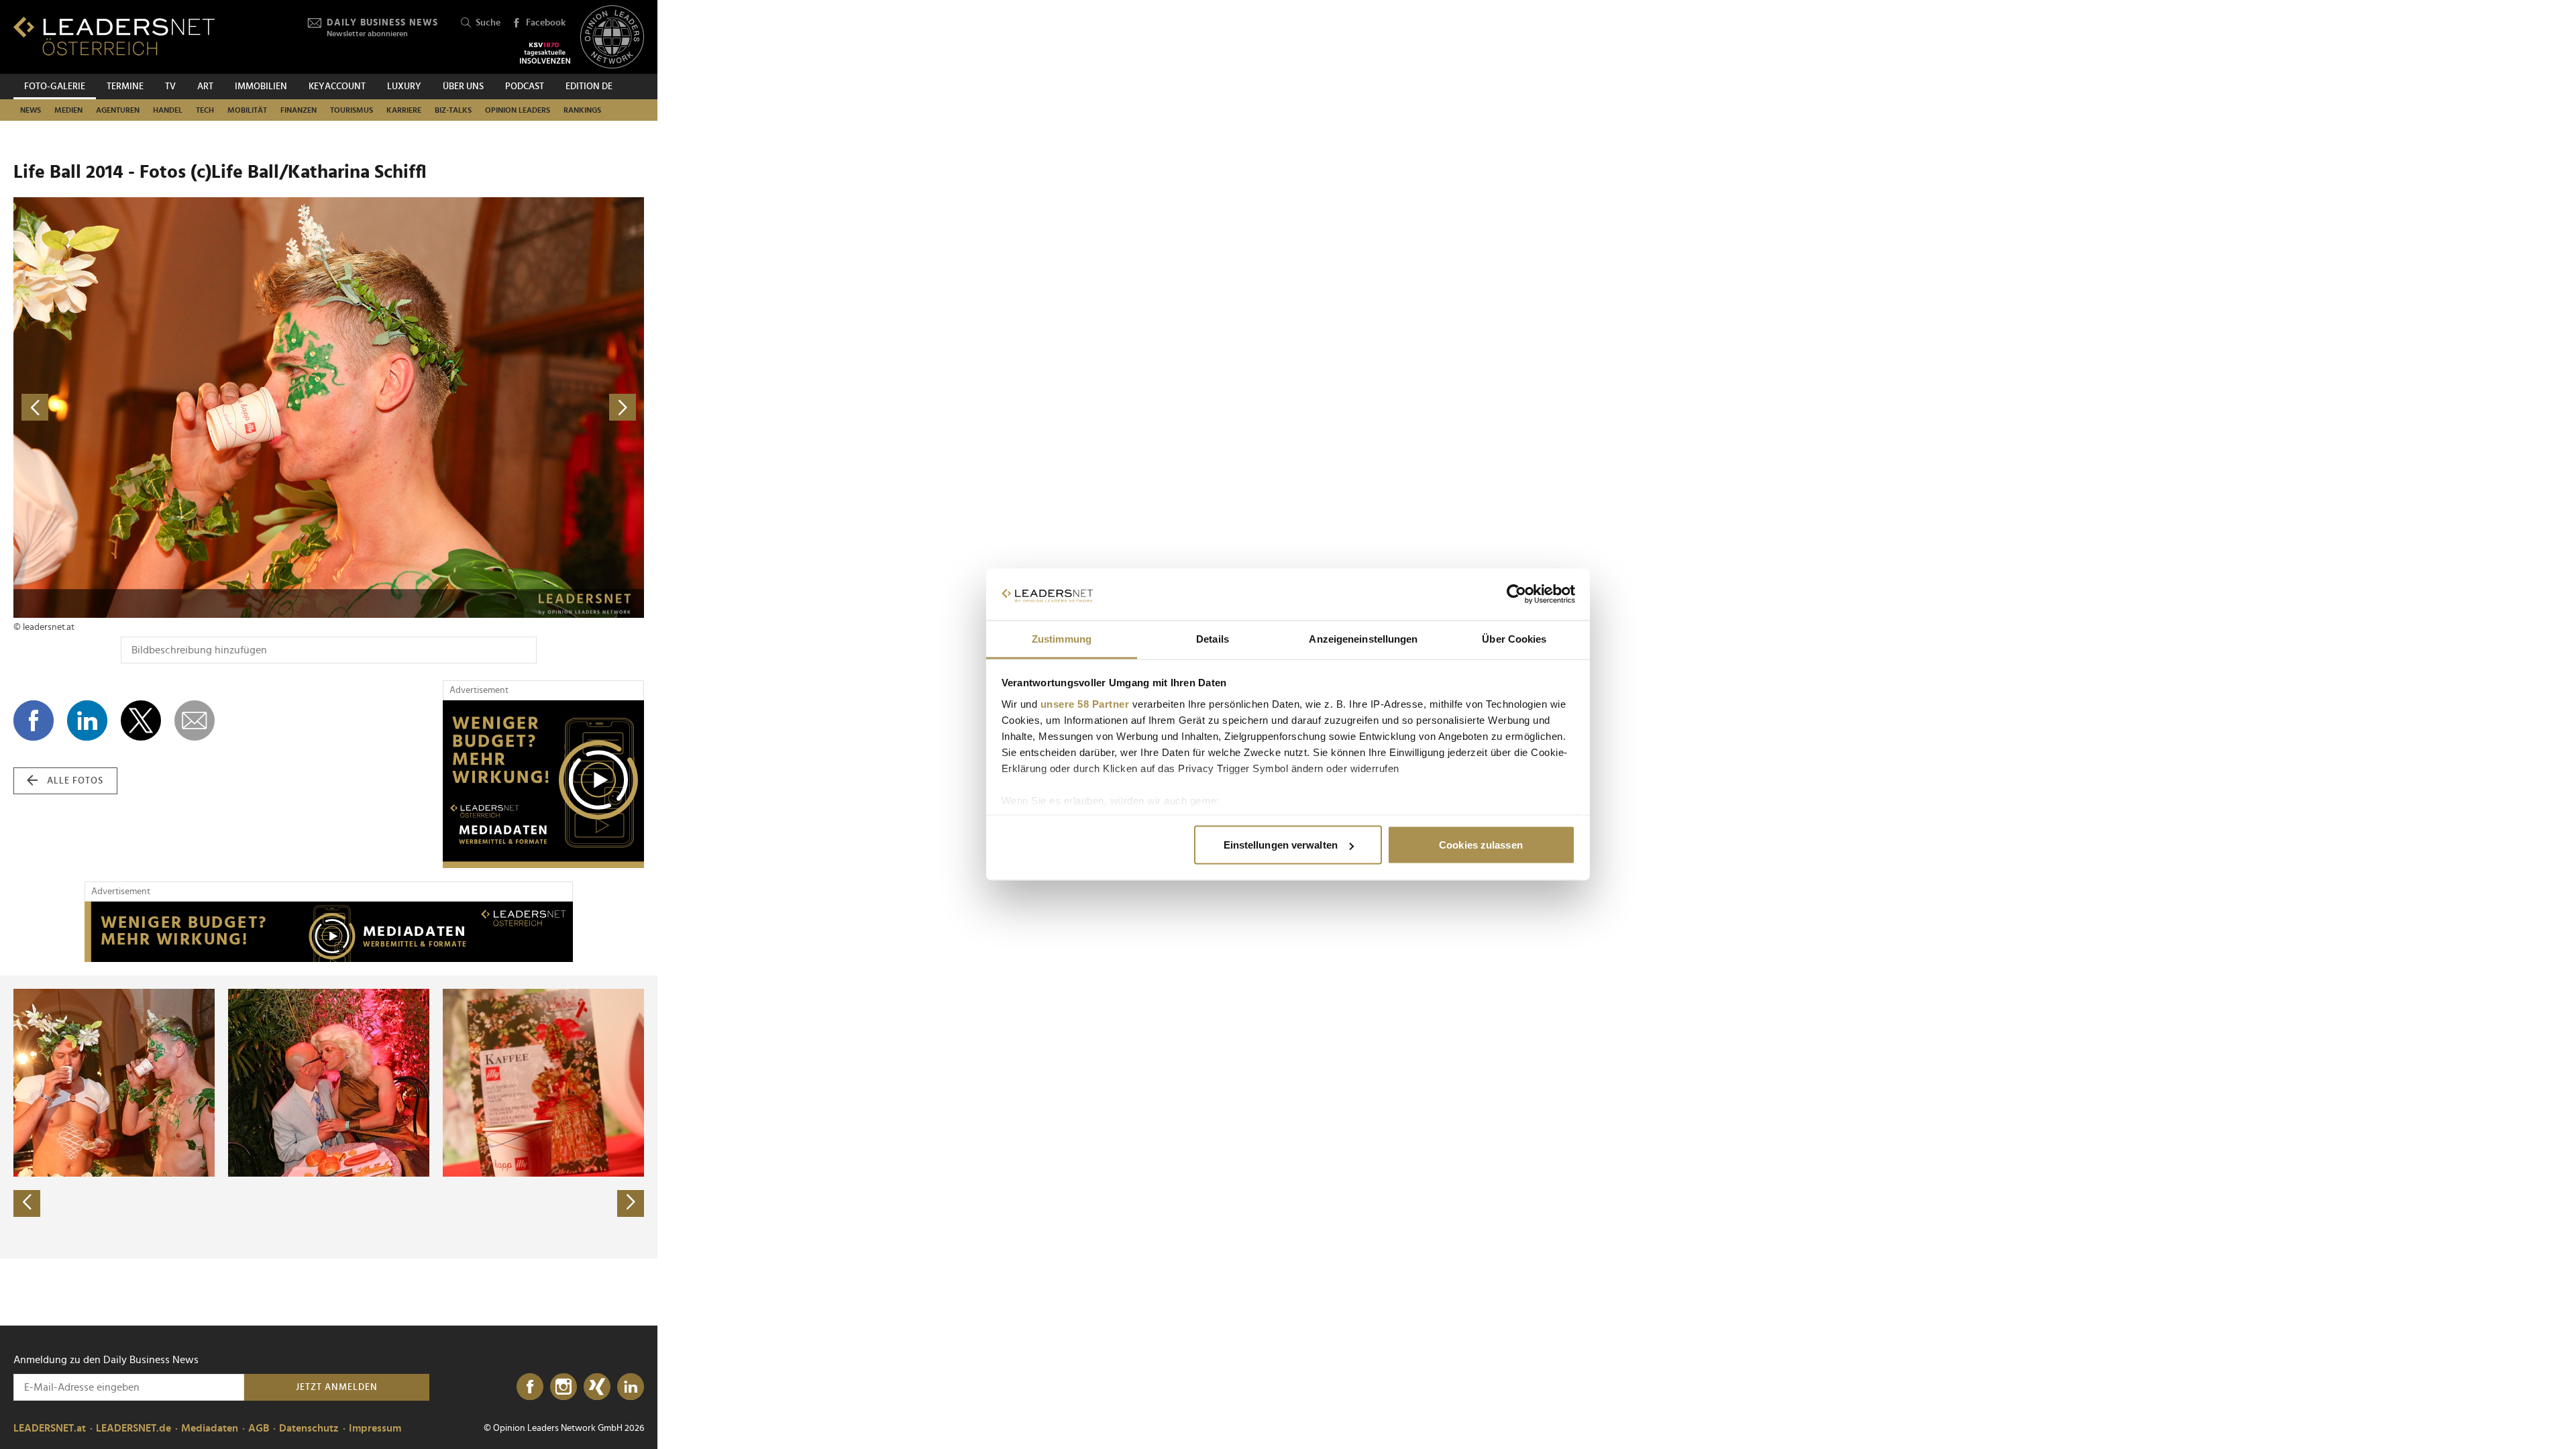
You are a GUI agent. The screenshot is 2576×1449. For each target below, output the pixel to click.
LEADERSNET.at (50, 1428)
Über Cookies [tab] (1514, 638)
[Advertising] (543, 784)
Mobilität (247, 110)
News (31, 110)
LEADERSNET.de (133, 1428)
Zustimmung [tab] (1062, 638)
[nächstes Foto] (486, 408)
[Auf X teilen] (141, 720)
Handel (168, 110)
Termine (125, 87)
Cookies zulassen (1481, 845)
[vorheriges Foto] (171, 408)
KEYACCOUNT (337, 87)
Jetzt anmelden (337, 1387)
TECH (205, 110)
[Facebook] (530, 1387)
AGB (259, 1428)
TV (170, 87)
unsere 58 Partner (1085, 703)
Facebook (546, 23)
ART (205, 87)
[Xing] (597, 1387)
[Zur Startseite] (114, 36)
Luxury (404, 87)
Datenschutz (309, 1428)
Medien (68, 110)
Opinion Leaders (518, 110)
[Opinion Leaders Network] (612, 37)
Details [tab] (1213, 638)
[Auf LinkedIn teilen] (87, 720)
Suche (488, 23)
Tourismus (352, 110)
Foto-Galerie (55, 87)
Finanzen (299, 110)
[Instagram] (563, 1387)
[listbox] (329, 1117)
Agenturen (118, 110)
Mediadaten (210, 1428)
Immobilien (261, 87)
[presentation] (27, 1203)
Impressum (375, 1428)
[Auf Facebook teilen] (34, 720)
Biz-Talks (453, 110)
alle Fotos (75, 781)
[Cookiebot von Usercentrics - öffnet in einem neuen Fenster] (1516, 594)
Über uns (463, 87)
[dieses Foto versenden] (195, 720)
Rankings (582, 110)
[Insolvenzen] (545, 53)
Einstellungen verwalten (1281, 845)
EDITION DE (589, 87)
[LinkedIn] (631, 1387)
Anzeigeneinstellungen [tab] (1363, 638)
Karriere (404, 110)
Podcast (525, 87)
